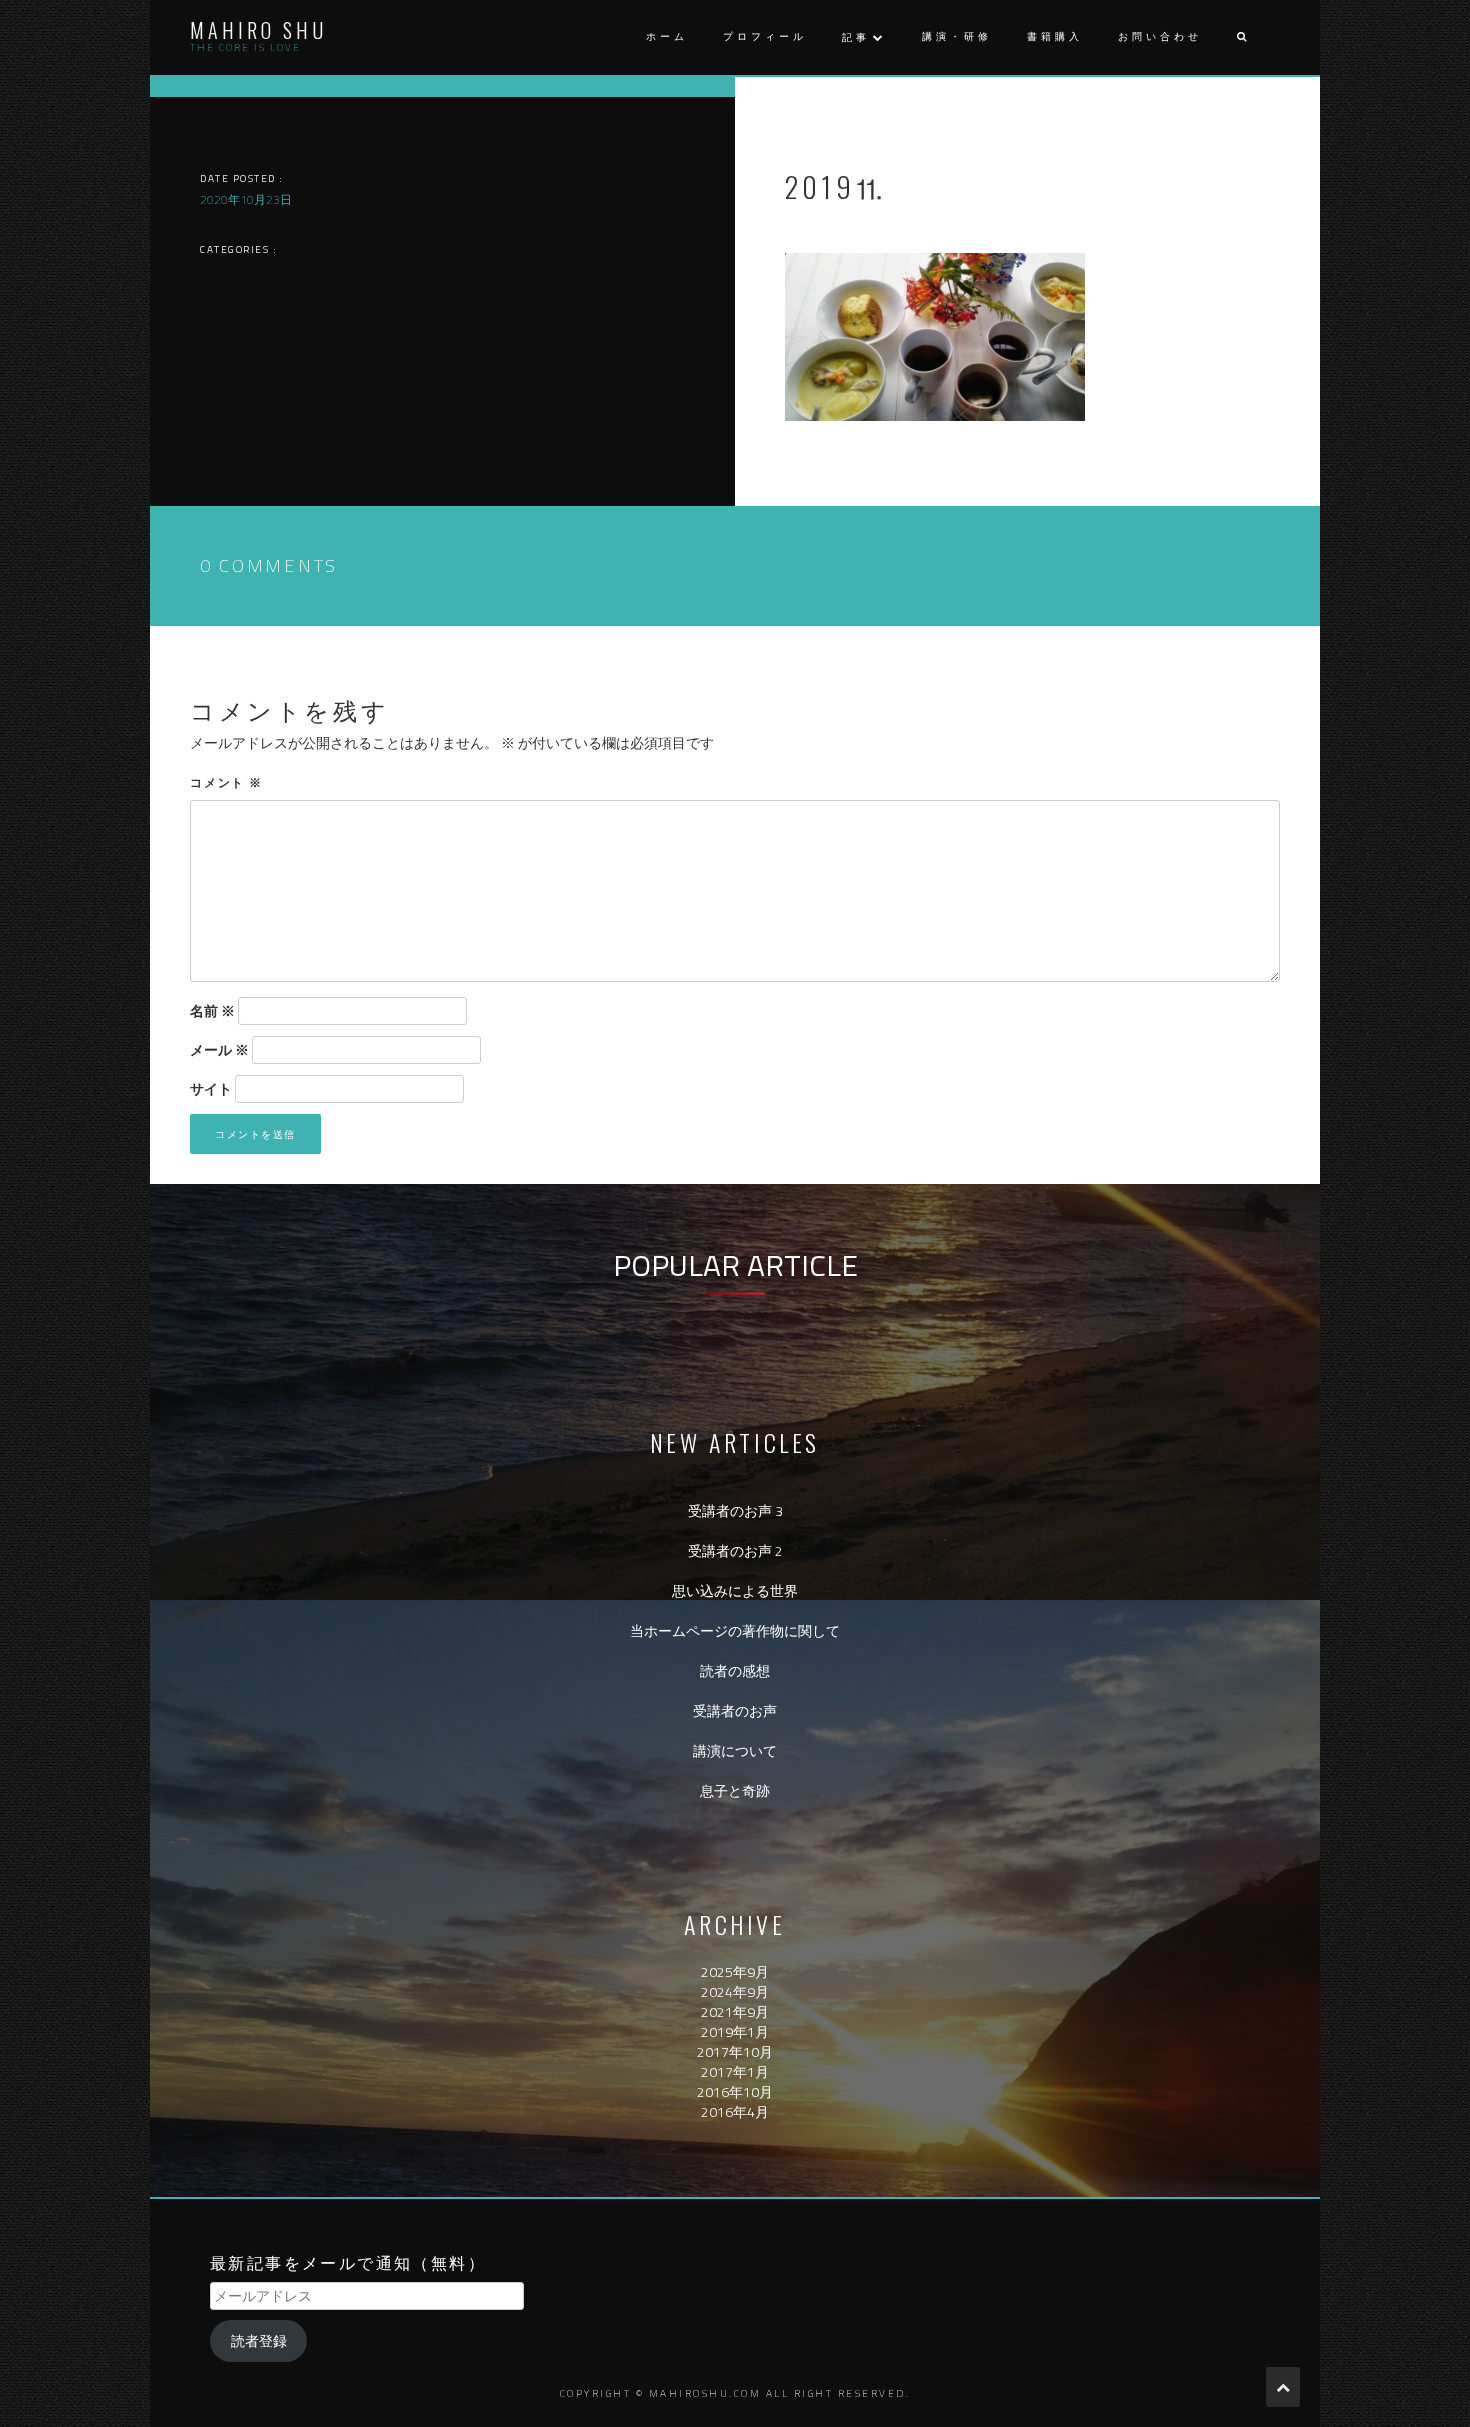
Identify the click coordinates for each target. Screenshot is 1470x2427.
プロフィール (765, 36)
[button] (1241, 37)
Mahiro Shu (258, 30)
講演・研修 (957, 36)
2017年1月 (735, 2071)
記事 (856, 37)
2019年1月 (735, 2031)
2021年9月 (735, 2011)
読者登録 (259, 2340)
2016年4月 (735, 2111)
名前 (212, 1011)
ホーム (667, 36)
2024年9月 (735, 1991)
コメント (226, 781)
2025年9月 (735, 1971)
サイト (211, 1089)
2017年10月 (735, 2051)
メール (219, 1050)
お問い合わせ (1160, 36)
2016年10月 (735, 2091)
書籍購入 (1055, 36)
